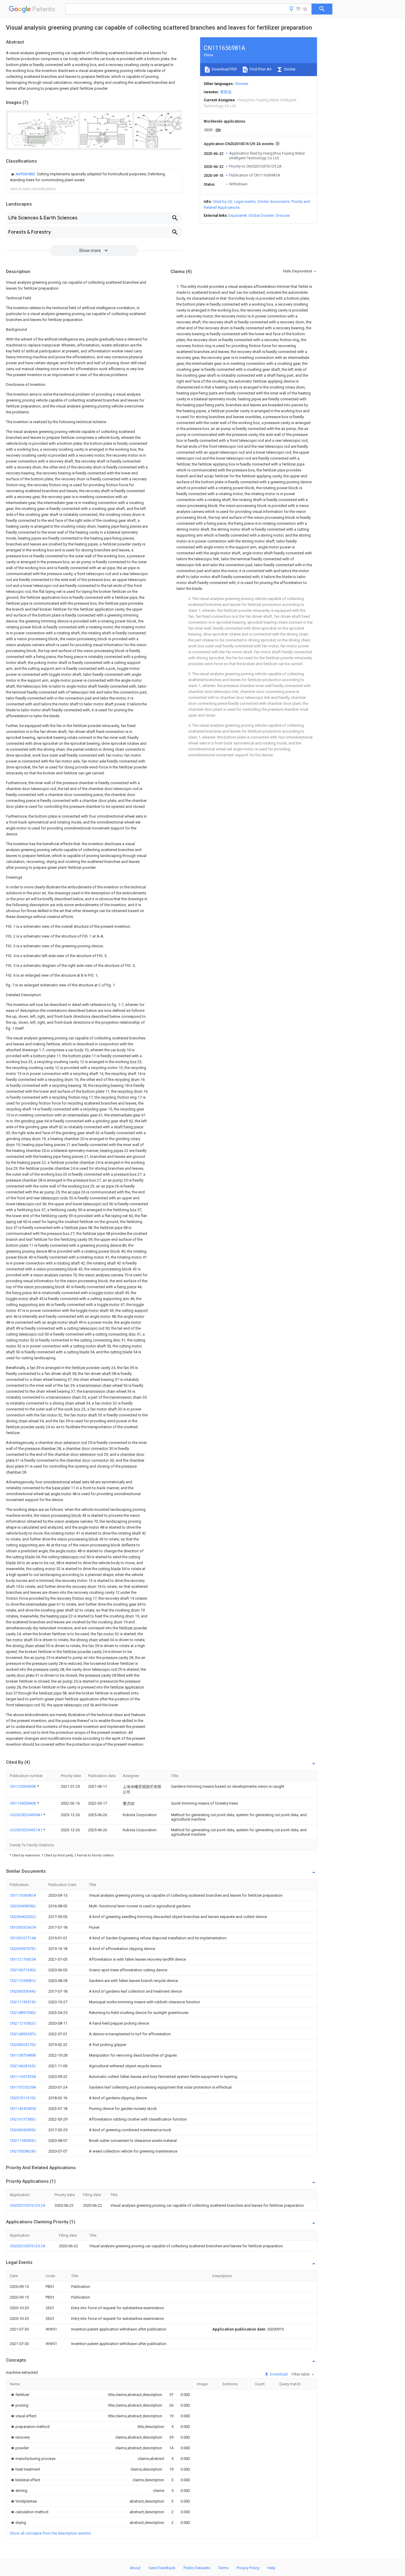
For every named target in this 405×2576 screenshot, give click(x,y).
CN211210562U (23, 2023)
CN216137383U (23, 2119)
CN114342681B (23, 2109)
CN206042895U (23, 2130)
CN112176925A (23, 1959)
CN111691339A (23, 2077)
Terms (223, 2568)
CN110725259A (23, 2087)
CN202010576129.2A (28, 2205)
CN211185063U (23, 2141)
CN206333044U (23, 1991)
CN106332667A (23, 1927)
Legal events (245, 202)
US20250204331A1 (27, 1830)
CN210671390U (23, 1970)
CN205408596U (23, 1906)
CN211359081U (23, 1981)
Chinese (241, 84)
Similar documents (273, 202)
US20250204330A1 (27, 1815)
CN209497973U (23, 1949)
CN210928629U (23, 2151)
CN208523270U (23, 2045)
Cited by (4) (222, 202)
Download (278, 2374)
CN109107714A (23, 1938)
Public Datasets (197, 2568)
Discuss (283, 215)
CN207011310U (23, 2098)
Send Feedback (162, 2568)
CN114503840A (23, 1803)
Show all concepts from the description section (50, 2533)
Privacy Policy (248, 2568)
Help (271, 2568)
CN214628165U (23, 2066)
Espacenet (238, 215)
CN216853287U (23, 2034)
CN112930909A (23, 1786)
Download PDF (224, 69)
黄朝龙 (226, 92)
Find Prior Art (260, 69)
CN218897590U (23, 2013)
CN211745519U (23, 2002)
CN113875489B (23, 2055)
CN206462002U (23, 1917)
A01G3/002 (25, 174)
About (135, 2568)
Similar (289, 69)
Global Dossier (261, 215)
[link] (94, 177)
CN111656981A (23, 1895)
